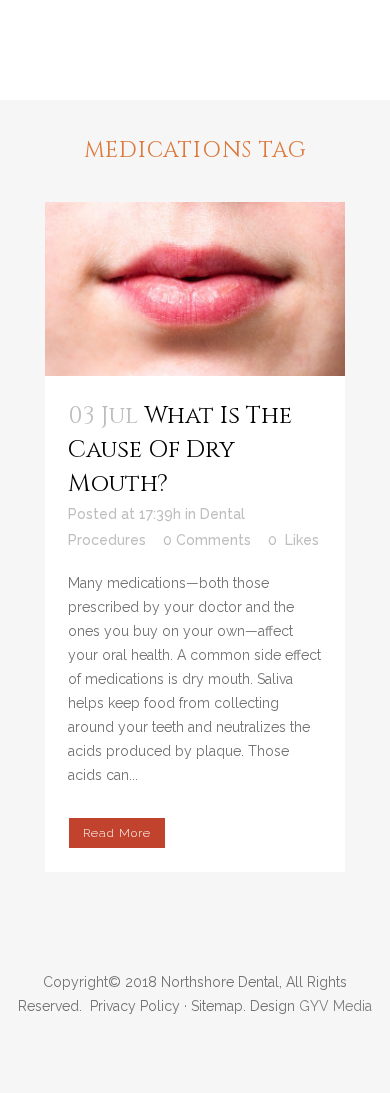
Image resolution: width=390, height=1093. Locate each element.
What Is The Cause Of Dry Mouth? (180, 450)
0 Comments (207, 540)
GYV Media (335, 1006)
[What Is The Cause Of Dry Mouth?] (195, 289)
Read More (117, 833)
